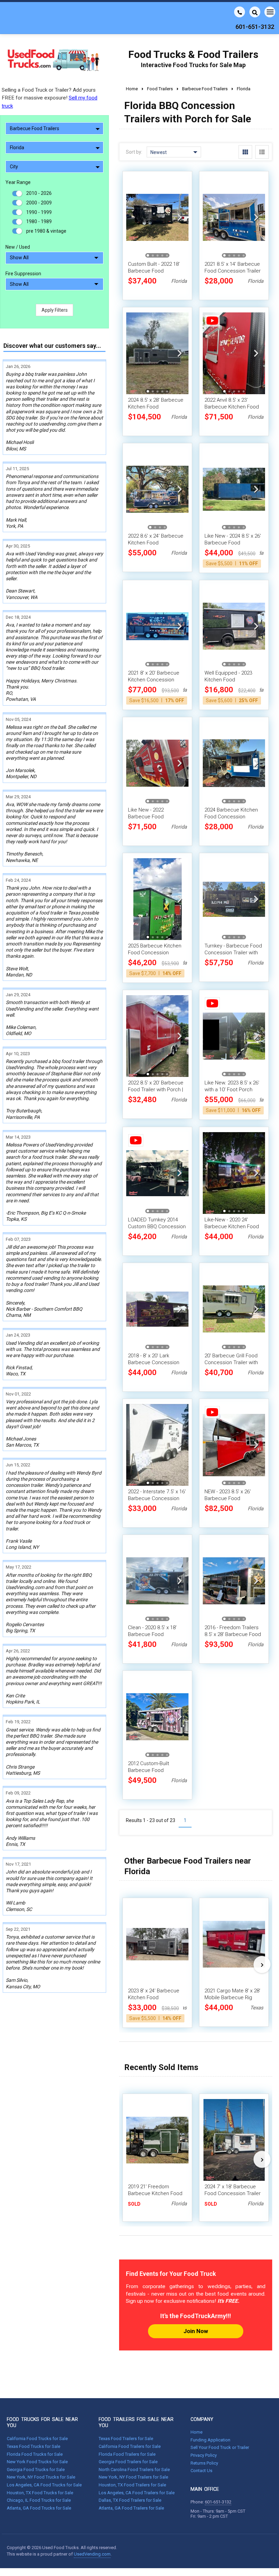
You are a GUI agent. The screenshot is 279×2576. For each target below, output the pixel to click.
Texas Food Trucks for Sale (34, 2446)
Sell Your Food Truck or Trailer (220, 2447)
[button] (180, 217)
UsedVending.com (92, 2554)
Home (196, 2432)
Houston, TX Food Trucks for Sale (40, 2493)
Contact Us (201, 2471)
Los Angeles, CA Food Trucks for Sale (44, 2485)
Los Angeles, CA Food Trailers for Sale (137, 2493)
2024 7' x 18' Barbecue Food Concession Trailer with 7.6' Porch (233, 2193)
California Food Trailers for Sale (130, 2446)
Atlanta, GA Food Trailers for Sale (131, 2508)
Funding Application (210, 2440)
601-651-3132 (218, 2502)
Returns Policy (204, 2463)
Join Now (196, 2331)
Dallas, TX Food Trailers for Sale (130, 2500)
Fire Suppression (23, 274)
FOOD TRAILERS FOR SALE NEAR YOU (136, 2422)
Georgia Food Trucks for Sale (36, 2470)
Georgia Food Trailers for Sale (128, 2462)
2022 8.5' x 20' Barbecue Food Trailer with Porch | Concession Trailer (156, 1090)
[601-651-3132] (240, 12)
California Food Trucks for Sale (37, 2439)
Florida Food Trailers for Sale (127, 2454)
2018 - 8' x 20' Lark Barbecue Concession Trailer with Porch (154, 1362)
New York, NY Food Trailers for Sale (133, 2477)
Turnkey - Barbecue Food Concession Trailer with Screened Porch (233, 953)
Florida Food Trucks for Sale (35, 2454)
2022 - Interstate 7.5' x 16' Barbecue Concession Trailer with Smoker (157, 1498)
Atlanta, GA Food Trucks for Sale (39, 2508)
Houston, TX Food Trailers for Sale (132, 2485)
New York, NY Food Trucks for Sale (41, 2477)
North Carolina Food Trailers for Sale (134, 2470)
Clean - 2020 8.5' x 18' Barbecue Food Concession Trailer (152, 1634)
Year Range (18, 182)
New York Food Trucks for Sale (37, 2462)
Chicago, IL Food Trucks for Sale (39, 2500)
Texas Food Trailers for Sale (126, 2439)
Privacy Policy (204, 2455)
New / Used (18, 247)
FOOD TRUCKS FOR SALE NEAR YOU (42, 2422)
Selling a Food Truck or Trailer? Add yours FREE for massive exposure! (50, 98)
